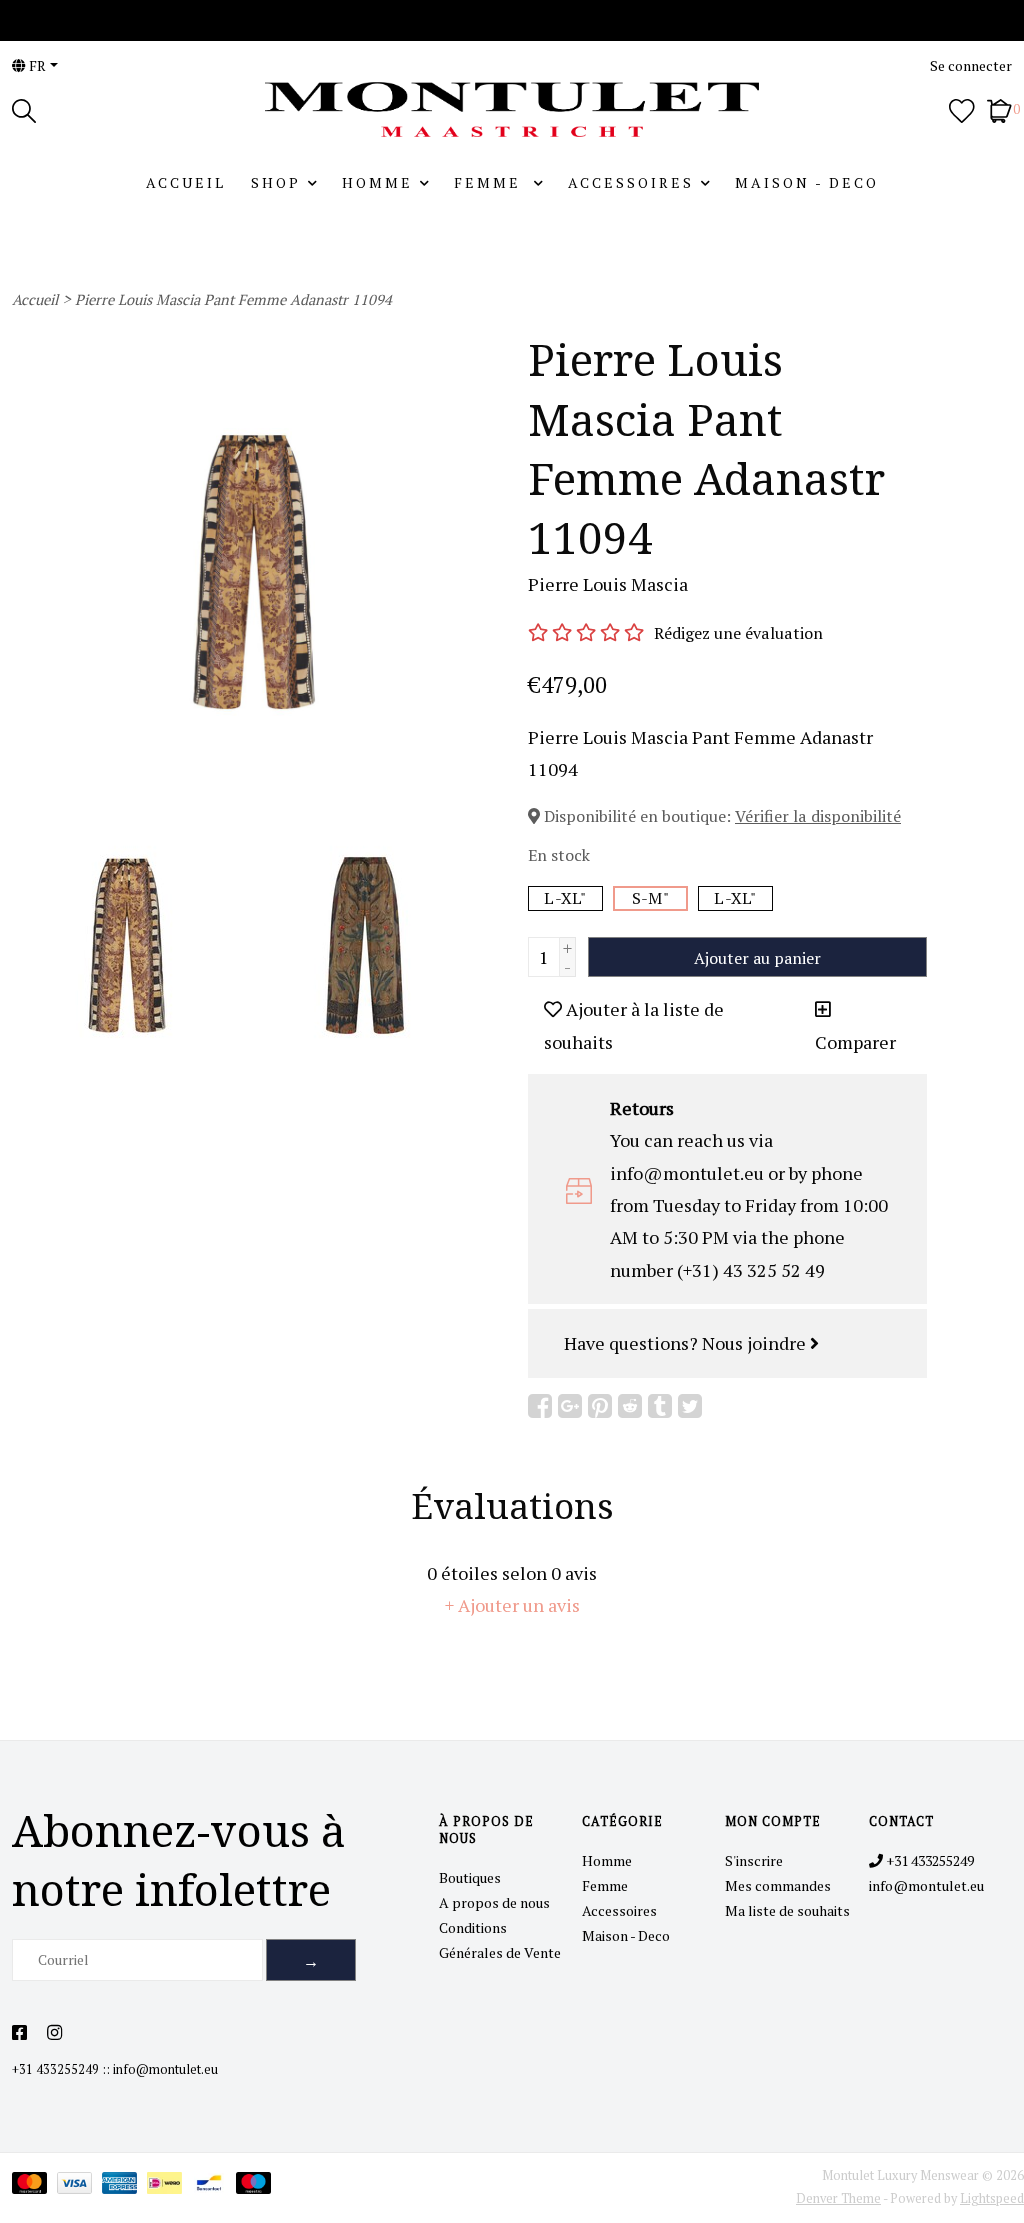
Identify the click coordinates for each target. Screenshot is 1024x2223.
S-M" (650, 898)
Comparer (855, 1042)
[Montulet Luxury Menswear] (512, 109)
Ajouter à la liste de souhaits (634, 1025)
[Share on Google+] (570, 1406)
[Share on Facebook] (540, 1406)
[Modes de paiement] (34, 2186)
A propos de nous (494, 1902)
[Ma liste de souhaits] (962, 108)
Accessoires (631, 182)
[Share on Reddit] (630, 1406)
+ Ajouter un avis (512, 1605)
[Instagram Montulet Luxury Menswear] (54, 2033)
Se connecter (971, 65)
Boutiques (470, 1877)
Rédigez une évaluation (738, 633)
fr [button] (36, 65)
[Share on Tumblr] (660, 1406)
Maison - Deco (807, 182)
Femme (490, 182)
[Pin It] (600, 1406)
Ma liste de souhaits (787, 1910)
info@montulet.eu (165, 2069)
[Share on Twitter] (690, 1406)
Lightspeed (992, 2198)
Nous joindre (756, 1343)
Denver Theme (838, 2198)
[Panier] (999, 108)
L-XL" (565, 898)
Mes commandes (778, 1885)
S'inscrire (754, 1860)
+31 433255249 (55, 2069)
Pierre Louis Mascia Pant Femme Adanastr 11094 (233, 299)
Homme (377, 182)
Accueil (186, 182)
